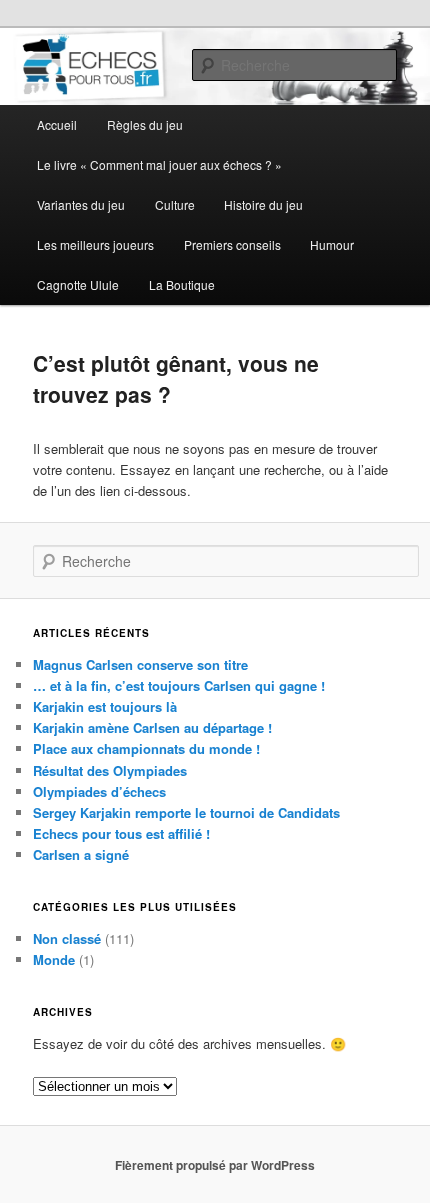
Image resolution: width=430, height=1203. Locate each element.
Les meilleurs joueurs (95, 244)
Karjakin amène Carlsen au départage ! (152, 727)
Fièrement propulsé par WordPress (215, 1165)
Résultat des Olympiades (110, 770)
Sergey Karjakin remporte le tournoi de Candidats (186, 812)
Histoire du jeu (263, 204)
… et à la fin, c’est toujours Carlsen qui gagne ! (179, 685)
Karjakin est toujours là (105, 706)
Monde (54, 959)
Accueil (57, 124)
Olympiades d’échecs (99, 791)
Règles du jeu (145, 124)
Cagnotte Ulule (78, 284)
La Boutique (182, 284)
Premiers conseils (232, 244)
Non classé (67, 938)
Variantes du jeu (81, 204)
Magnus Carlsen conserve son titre (140, 664)
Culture (175, 204)
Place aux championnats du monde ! (146, 748)
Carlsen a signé (81, 854)
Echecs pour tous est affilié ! (121, 833)
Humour (332, 244)
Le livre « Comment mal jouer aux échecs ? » (159, 164)
